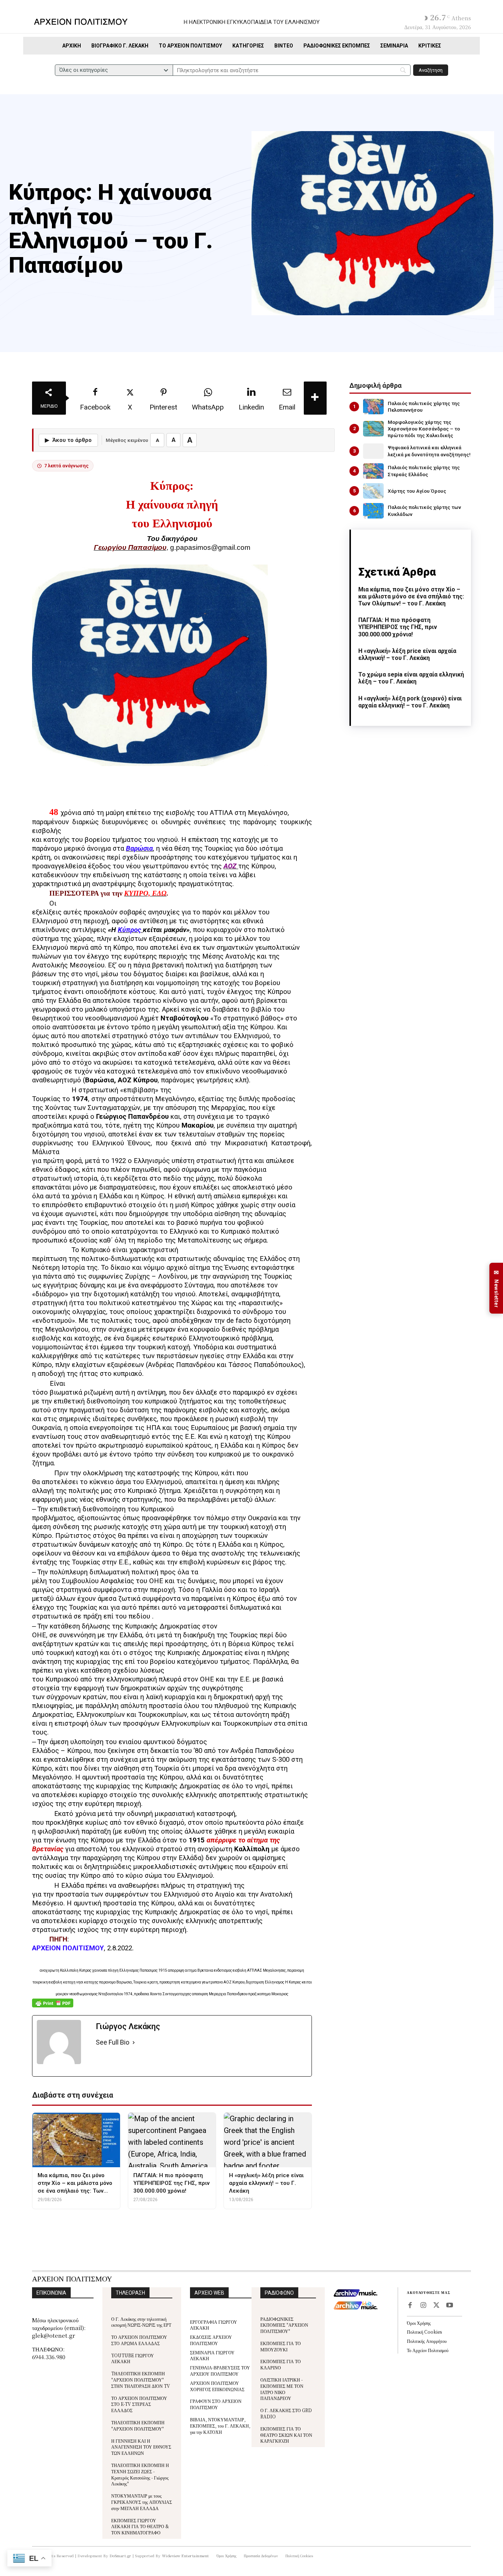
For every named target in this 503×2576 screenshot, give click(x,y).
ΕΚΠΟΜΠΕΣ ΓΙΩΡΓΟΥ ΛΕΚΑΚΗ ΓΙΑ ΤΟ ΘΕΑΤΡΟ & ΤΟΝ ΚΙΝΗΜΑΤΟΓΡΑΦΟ (140, 2526)
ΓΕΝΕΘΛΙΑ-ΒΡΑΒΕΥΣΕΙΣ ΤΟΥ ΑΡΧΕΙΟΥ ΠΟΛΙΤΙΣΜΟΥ (220, 2371)
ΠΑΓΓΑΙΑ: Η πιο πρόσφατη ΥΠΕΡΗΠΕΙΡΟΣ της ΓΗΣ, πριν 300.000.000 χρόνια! (398, 627)
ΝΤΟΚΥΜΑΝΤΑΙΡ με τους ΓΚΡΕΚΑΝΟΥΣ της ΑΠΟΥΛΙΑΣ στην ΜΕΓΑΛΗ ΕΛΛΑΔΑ (142, 2502)
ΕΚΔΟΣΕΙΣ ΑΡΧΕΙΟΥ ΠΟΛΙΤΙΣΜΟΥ (211, 2340)
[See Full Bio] (134, 2043)
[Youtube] (450, 2306)
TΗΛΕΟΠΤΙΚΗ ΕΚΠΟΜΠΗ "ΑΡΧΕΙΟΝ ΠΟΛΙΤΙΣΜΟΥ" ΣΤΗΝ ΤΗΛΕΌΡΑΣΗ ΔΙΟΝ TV (141, 2380)
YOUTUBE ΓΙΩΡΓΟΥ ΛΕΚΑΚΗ (133, 2358)
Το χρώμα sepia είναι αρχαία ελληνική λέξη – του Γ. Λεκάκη (411, 678)
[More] (315, 398)
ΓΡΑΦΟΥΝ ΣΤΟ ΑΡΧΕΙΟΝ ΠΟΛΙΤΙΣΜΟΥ (216, 2404)
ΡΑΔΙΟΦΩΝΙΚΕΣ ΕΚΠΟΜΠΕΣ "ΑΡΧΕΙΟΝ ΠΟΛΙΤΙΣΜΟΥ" (284, 2325)
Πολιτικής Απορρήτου (427, 2341)
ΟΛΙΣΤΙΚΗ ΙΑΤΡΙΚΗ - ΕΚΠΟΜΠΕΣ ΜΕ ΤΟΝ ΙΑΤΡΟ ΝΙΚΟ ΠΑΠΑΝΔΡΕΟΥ (282, 2389)
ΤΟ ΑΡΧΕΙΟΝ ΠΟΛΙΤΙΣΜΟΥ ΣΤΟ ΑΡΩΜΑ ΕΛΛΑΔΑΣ (139, 2340)
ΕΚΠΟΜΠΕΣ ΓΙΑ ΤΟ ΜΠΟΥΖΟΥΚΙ (281, 2346)
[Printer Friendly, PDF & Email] (53, 2007)
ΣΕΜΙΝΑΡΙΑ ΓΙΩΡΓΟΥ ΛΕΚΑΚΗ (212, 2355)
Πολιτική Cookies (424, 2332)
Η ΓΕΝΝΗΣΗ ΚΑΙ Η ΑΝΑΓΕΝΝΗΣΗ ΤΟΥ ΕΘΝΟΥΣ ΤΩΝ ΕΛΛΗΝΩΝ (141, 2447)
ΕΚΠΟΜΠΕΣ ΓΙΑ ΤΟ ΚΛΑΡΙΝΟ (281, 2364)
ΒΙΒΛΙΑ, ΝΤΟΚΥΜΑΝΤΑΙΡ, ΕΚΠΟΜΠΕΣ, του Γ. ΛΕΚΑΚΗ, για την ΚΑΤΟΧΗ (220, 2426)
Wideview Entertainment (186, 2556)
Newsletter (496, 1288)
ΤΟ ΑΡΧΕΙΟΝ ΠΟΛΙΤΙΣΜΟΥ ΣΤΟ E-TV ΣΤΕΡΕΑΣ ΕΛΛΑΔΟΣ (139, 2404)
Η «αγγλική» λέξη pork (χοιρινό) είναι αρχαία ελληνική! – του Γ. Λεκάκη (410, 702)
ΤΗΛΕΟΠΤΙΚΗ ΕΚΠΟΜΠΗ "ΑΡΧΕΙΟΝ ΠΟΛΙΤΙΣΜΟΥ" (138, 2425)
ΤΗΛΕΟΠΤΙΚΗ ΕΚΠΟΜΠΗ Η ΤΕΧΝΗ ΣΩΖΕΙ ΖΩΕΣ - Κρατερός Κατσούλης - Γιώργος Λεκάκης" (140, 2474)
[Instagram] (423, 2306)
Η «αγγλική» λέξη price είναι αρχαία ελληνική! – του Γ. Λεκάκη (407, 654)
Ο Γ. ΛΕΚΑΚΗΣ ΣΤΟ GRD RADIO (286, 2413)
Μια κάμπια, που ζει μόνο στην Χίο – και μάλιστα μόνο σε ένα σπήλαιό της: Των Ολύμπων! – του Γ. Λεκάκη (411, 596)
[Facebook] (410, 2306)
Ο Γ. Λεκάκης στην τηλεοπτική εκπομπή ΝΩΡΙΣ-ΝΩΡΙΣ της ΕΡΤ (141, 2322)
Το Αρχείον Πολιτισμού (428, 2350)
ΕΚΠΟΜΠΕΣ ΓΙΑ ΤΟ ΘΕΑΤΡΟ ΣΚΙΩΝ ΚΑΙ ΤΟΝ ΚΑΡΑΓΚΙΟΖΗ (286, 2435)
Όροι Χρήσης (419, 2323)
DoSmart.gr (121, 2556)
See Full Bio (112, 2042)
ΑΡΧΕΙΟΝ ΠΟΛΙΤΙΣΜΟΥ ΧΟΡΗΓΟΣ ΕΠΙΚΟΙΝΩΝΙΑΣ (217, 2386)
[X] (436, 2306)
